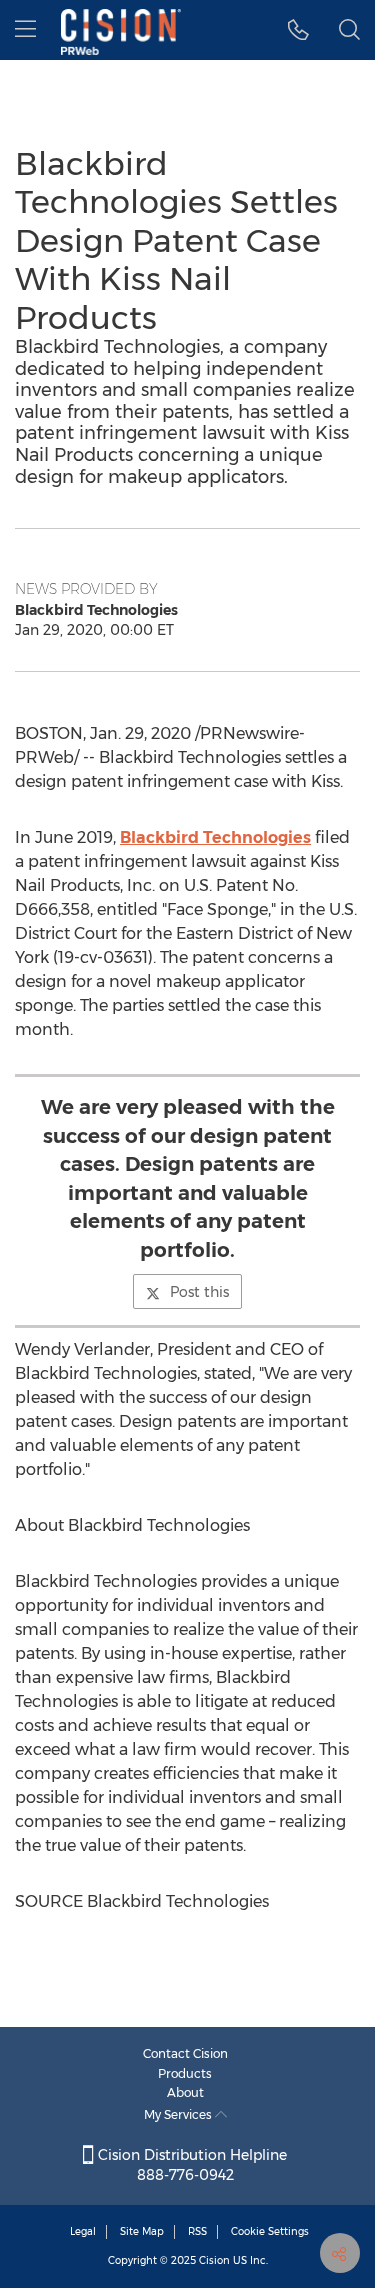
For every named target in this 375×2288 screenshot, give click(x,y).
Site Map (142, 2231)
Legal (83, 2231)
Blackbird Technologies (215, 837)
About (185, 2092)
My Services (179, 2114)
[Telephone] (298, 30)
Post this (199, 1292)
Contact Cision (185, 2053)
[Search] (349, 30)
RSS (197, 2231)
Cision (214, 2260)
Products (185, 2073)
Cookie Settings (270, 2231)
